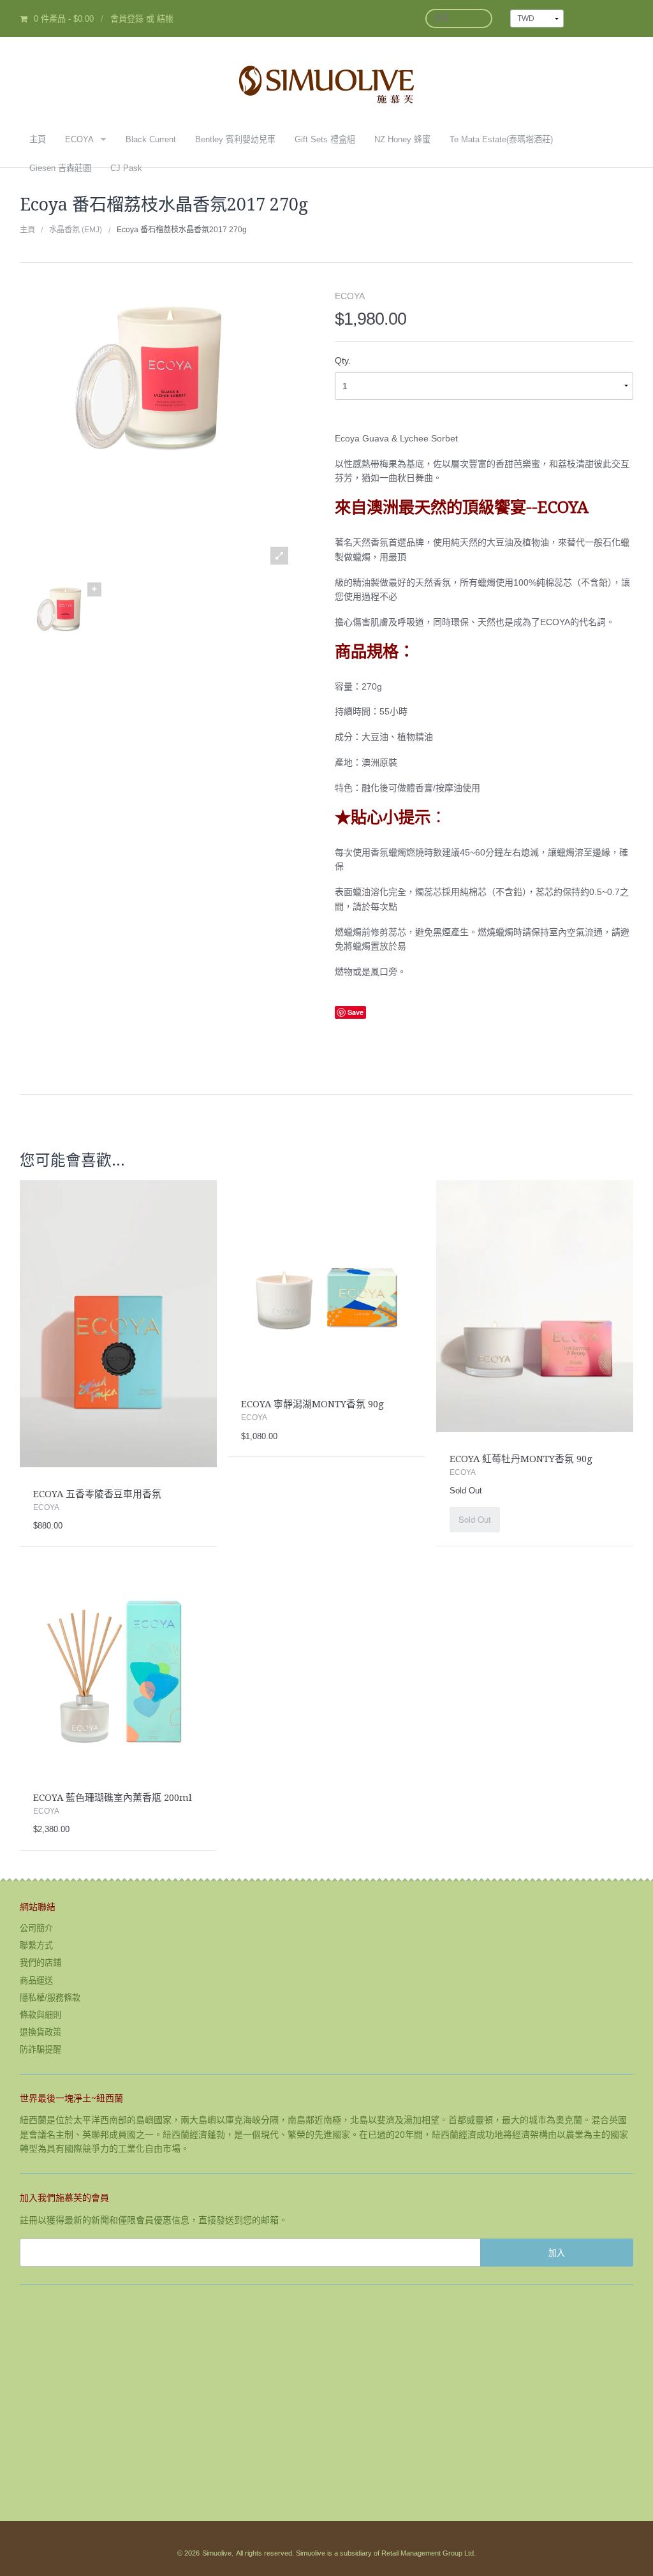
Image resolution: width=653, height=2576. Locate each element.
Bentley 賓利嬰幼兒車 (235, 139)
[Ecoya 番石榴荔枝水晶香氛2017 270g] (61, 625)
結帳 (165, 19)
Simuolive (217, 2553)
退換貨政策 (40, 2032)
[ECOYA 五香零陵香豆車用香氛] (118, 1323)
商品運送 (36, 1980)
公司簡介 (36, 1928)
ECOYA (79, 139)
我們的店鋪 (40, 1963)
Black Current (151, 139)
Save (356, 1012)
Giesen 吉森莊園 (60, 168)
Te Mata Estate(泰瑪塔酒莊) (501, 139)
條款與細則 (40, 2015)
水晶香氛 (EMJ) (76, 230)
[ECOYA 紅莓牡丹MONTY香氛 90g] (535, 1305)
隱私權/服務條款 (50, 1998)
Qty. (343, 360)
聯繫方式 (36, 1945)
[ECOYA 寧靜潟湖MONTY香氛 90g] (326, 1278)
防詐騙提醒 (40, 2049)
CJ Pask (126, 168)
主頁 (38, 139)
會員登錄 (127, 19)
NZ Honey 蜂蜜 (402, 139)
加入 (557, 2252)
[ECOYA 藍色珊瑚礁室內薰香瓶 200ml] (118, 1671)
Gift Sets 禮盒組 (325, 139)
